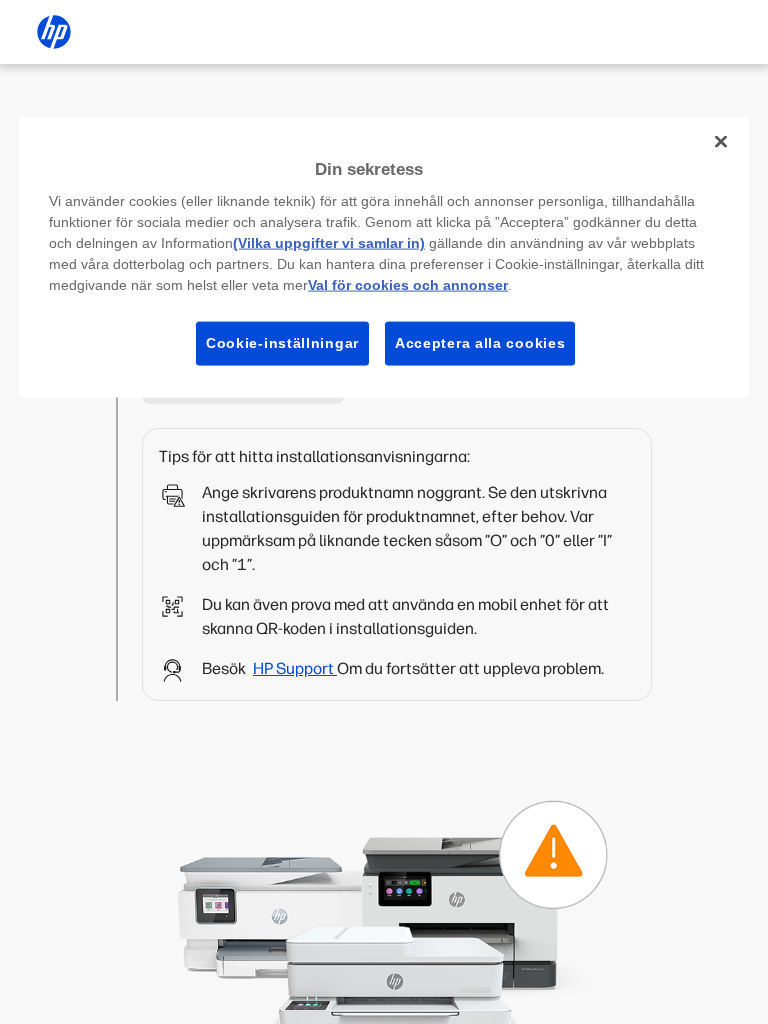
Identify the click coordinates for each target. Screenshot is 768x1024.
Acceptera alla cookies (480, 343)
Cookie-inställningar (282, 343)
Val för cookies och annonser (408, 285)
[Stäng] (721, 141)
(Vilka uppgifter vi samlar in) (329, 243)
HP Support (295, 668)
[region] (384, 257)
